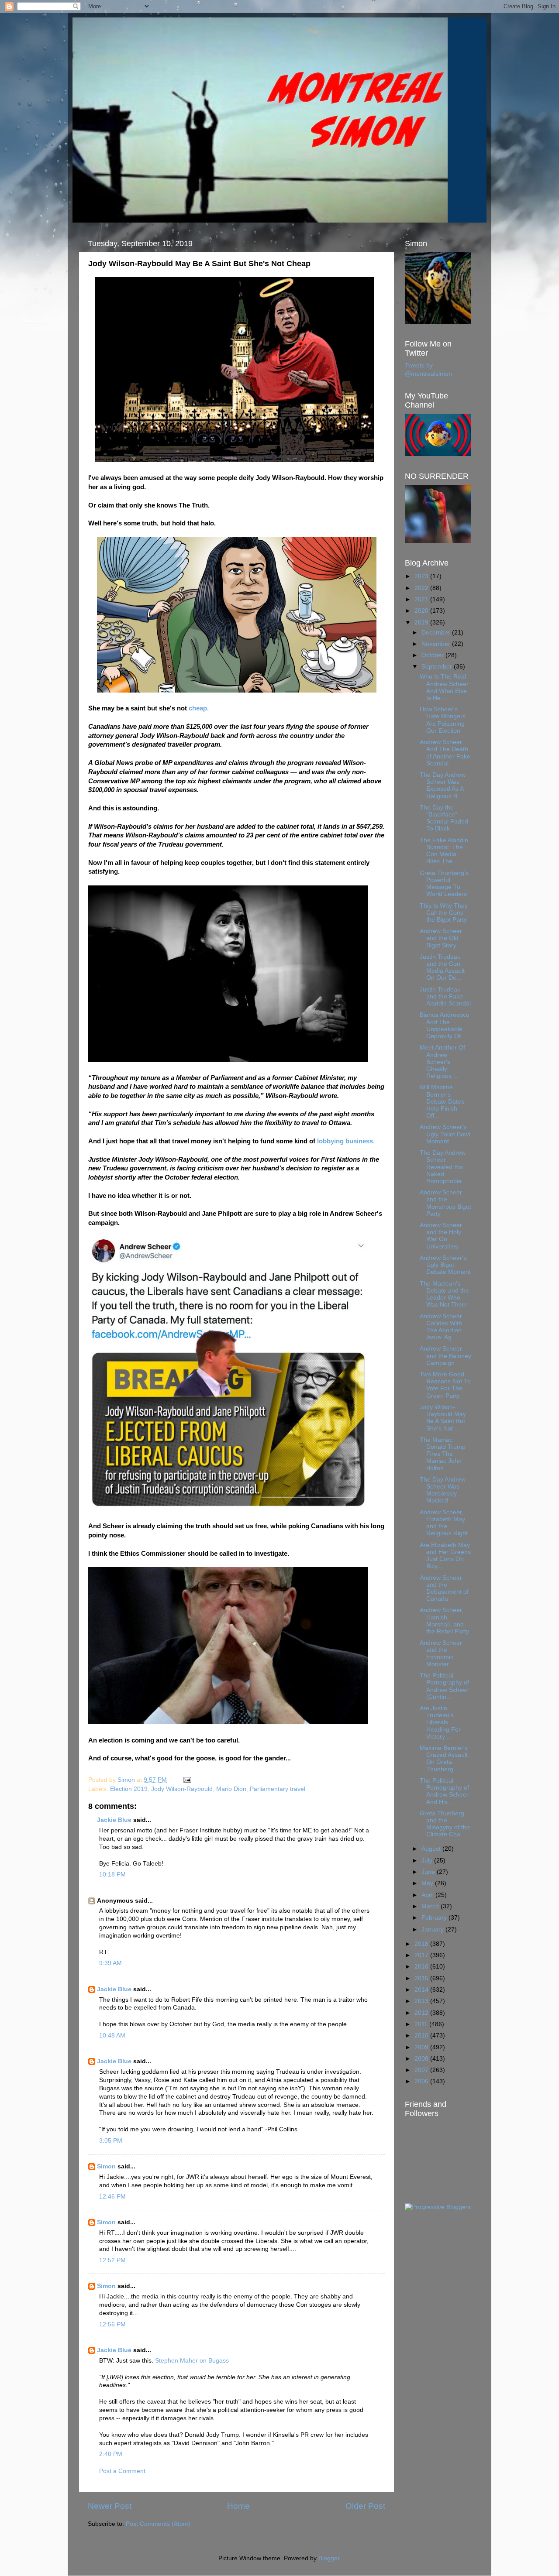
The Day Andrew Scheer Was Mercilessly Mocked (443, 1490)
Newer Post (110, 2506)
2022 (422, 588)
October (433, 655)
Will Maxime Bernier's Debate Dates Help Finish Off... (442, 1101)
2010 (422, 2036)
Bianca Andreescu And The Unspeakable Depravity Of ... (445, 1026)
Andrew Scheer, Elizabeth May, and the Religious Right (444, 1523)
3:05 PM (111, 2141)
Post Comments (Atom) (158, 2524)
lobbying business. (346, 1141)
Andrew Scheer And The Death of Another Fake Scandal (445, 753)
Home (238, 2506)
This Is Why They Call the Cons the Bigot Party (444, 913)
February (435, 1918)
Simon (106, 2166)
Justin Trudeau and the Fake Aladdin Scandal (445, 996)
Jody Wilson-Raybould (182, 1789)
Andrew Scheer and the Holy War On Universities (441, 1236)
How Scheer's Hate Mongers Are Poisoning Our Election (443, 720)
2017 (422, 1955)
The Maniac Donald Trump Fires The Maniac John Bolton (443, 1454)
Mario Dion (231, 1789)
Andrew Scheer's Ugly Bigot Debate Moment (445, 1265)
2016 (422, 1967)
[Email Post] (187, 1780)
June (429, 1872)
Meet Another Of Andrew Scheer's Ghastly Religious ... (442, 1062)
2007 (422, 2070)
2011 (422, 2024)
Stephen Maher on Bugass (192, 2361)
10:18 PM (112, 1875)
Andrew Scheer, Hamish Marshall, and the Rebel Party (444, 1621)
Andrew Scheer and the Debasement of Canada (444, 1588)
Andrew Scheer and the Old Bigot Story (441, 938)
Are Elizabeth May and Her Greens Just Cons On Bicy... (445, 1556)
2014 (422, 1990)
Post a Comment (122, 2471)
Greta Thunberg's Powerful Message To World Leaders (444, 884)
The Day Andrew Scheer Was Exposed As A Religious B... (443, 785)
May (428, 1883)
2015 (422, 1978)
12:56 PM (112, 2324)
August (432, 1849)
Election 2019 (129, 1789)
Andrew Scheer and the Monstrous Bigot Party (445, 1203)
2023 (422, 576)
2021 (422, 599)
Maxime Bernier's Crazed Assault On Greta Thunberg (444, 1759)
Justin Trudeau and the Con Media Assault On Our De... (442, 967)
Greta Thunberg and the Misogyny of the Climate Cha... (445, 1824)
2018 (422, 1944)
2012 (422, 2013)
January (433, 1929)
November (437, 644)
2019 (422, 623)
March (431, 1906)
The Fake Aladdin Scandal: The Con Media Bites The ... (444, 851)
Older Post (365, 2506)
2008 (422, 2059)
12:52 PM (112, 2260)
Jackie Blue (114, 1820)
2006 (422, 2081)
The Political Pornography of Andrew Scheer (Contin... (444, 1686)
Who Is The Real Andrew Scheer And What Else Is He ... (444, 687)
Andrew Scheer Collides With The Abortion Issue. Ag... (441, 1327)
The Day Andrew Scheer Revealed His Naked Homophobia (443, 1167)
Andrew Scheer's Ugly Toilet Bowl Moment (445, 1134)
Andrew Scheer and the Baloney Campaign (445, 1356)
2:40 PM (111, 2454)
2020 (422, 611)
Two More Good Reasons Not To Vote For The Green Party (445, 1385)
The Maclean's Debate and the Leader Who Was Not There (444, 1294)
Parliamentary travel (278, 1789)
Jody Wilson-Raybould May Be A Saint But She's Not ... (443, 1418)
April (428, 1895)
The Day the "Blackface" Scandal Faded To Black (444, 818)
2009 (422, 2047)
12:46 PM (112, 2197)
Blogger (329, 2558)
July (428, 1861)
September (438, 667)
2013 (422, 2001)
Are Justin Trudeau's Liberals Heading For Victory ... (440, 1722)
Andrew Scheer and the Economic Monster (441, 1653)
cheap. (199, 708)
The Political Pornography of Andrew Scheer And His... (444, 1791)
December (437, 633)
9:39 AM (110, 1963)
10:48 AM (112, 2036)
